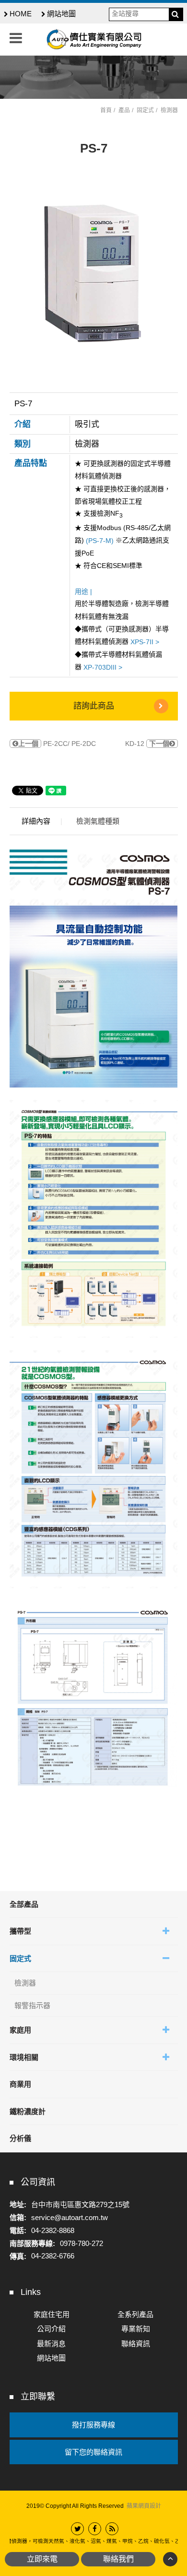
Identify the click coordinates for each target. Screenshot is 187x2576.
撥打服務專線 (93, 2425)
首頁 (106, 110)
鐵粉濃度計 (28, 2111)
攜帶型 (20, 1931)
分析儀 (20, 2138)
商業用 (20, 2084)
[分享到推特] (77, 2529)
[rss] (112, 2529)
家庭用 (20, 2030)
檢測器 (25, 1983)
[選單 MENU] (16, 38)
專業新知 (136, 2329)
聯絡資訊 (136, 2344)
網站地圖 (61, 14)
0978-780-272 (82, 2243)
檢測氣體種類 (98, 821)
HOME (21, 14)
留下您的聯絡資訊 (93, 2452)
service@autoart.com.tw (70, 2217)
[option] (94, 272)
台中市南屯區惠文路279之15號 (80, 2204)
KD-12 (147, 744)
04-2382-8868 (53, 2230)
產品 (124, 110)
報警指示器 (32, 2005)
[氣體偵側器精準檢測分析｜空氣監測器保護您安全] (93, 77)
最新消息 (51, 2344)
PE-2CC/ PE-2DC (57, 744)
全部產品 (24, 1904)
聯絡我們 (118, 2559)
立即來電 (42, 2559)
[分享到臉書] (95, 2529)
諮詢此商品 (94, 706)
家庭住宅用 (52, 2314)
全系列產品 (135, 2314)
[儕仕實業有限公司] (93, 39)
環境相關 (24, 2057)
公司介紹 (51, 2329)
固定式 (20, 1958)
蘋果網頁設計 (144, 2506)
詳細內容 (36, 821)
